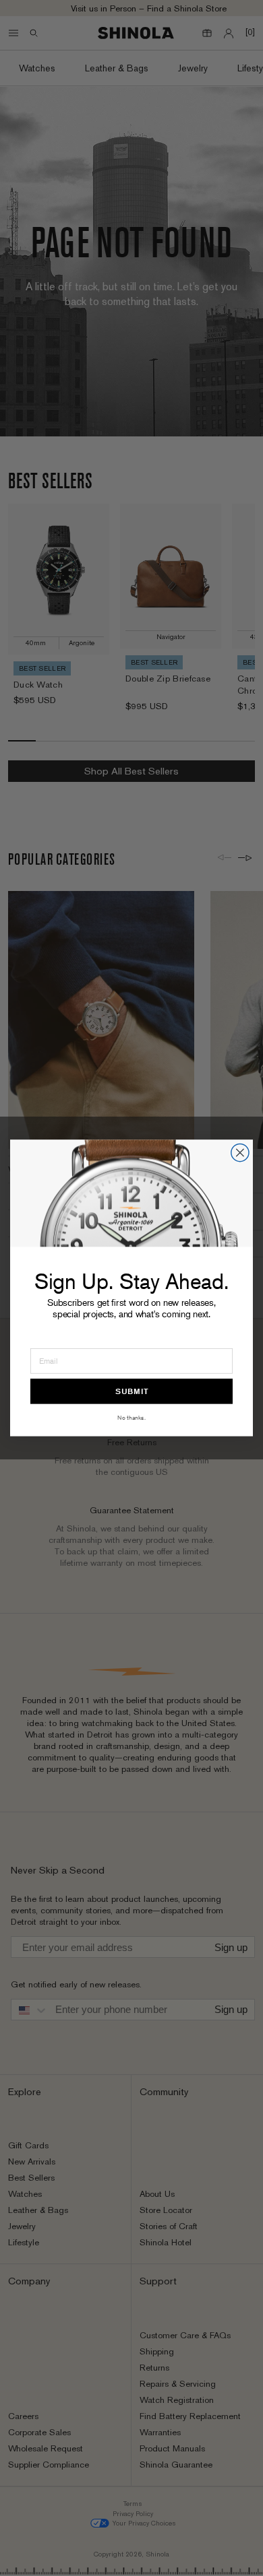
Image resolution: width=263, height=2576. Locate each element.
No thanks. (131, 1417)
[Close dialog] (240, 1152)
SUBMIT (132, 1391)
